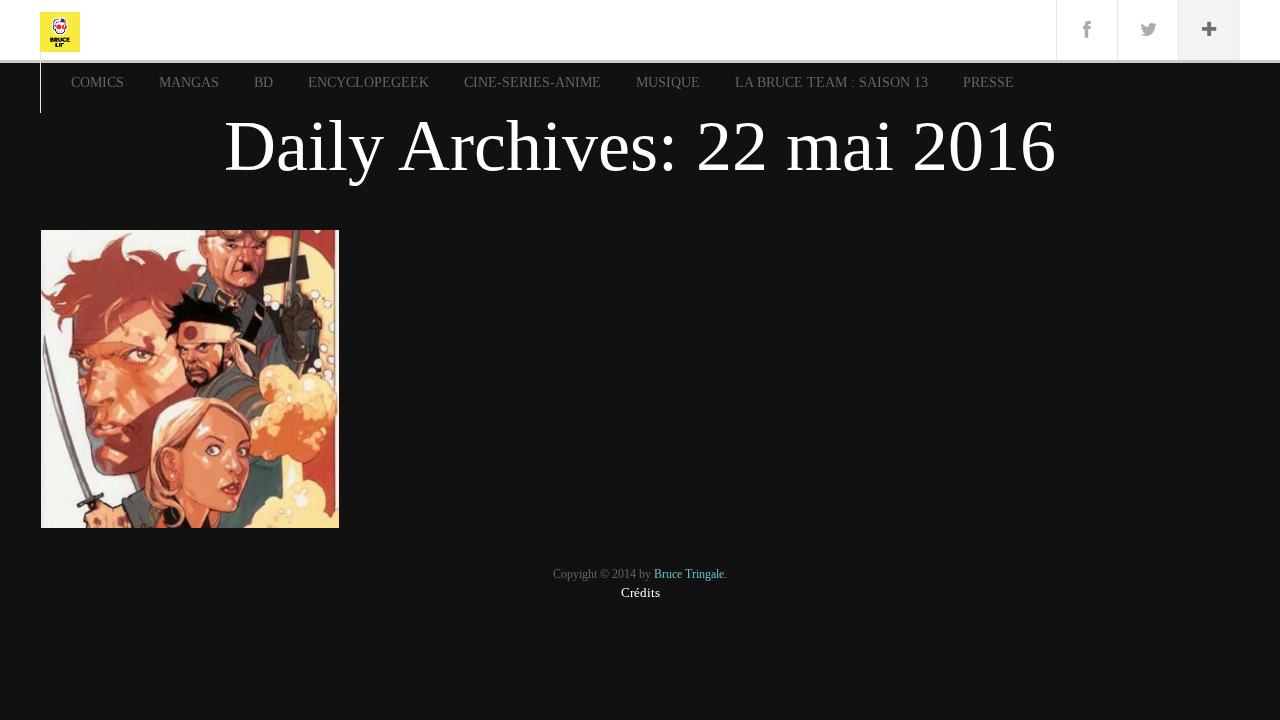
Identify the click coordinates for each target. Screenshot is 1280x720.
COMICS (97, 82)
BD (263, 82)
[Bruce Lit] (60, 30)
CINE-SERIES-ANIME (532, 82)
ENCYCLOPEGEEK (368, 82)
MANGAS (189, 82)
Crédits (640, 592)
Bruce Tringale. (690, 574)
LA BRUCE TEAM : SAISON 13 (831, 82)
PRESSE (988, 82)
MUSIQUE (668, 82)
